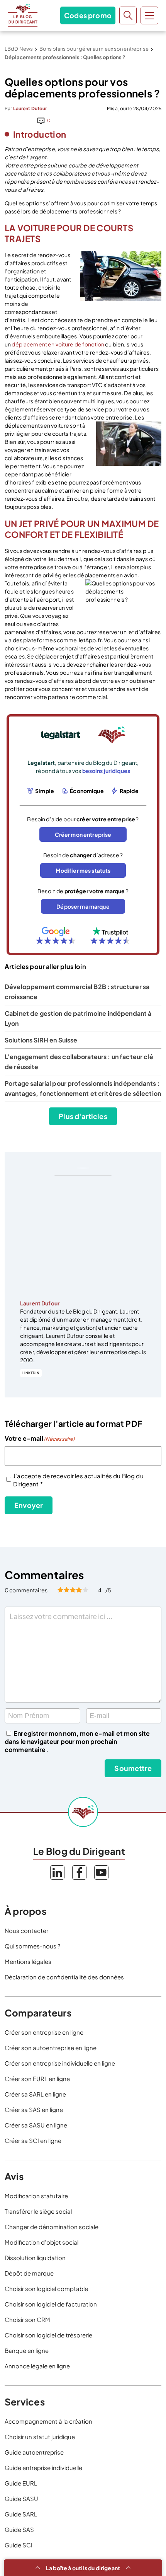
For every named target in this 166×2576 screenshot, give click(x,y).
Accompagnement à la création (48, 2421)
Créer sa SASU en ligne (36, 2125)
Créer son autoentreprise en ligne (51, 2048)
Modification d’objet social (41, 2242)
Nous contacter (26, 1930)
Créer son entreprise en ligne (44, 2032)
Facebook (79, 1872)
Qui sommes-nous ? (32, 1946)
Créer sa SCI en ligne (33, 2140)
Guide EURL (21, 2483)
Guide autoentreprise (34, 2452)
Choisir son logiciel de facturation (51, 2304)
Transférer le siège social (38, 2211)
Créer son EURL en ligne (37, 2079)
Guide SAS (19, 2529)
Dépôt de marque (29, 2273)
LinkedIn (31, 1373)
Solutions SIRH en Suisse (41, 1040)
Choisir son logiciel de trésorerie (48, 2335)
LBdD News (19, 49)
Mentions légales (28, 1961)
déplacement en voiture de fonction (58, 344)
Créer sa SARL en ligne (35, 2094)
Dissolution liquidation (35, 2258)
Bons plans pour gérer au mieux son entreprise (94, 49)
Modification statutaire (36, 2196)
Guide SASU (21, 2498)
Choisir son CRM (27, 2319)
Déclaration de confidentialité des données (64, 1977)
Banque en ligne (27, 2350)
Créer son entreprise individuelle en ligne (60, 2063)
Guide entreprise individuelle (43, 2468)
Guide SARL (21, 2514)
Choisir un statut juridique (40, 2437)
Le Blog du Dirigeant (23, 15)
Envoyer (29, 1505)
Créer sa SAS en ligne (34, 2109)
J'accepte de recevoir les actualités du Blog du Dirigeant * (78, 1480)
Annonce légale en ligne (37, 2366)
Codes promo (88, 15)
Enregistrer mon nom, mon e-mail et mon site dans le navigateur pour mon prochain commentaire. (77, 1741)
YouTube (101, 1872)
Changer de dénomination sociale (52, 2227)
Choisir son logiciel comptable (46, 2289)
